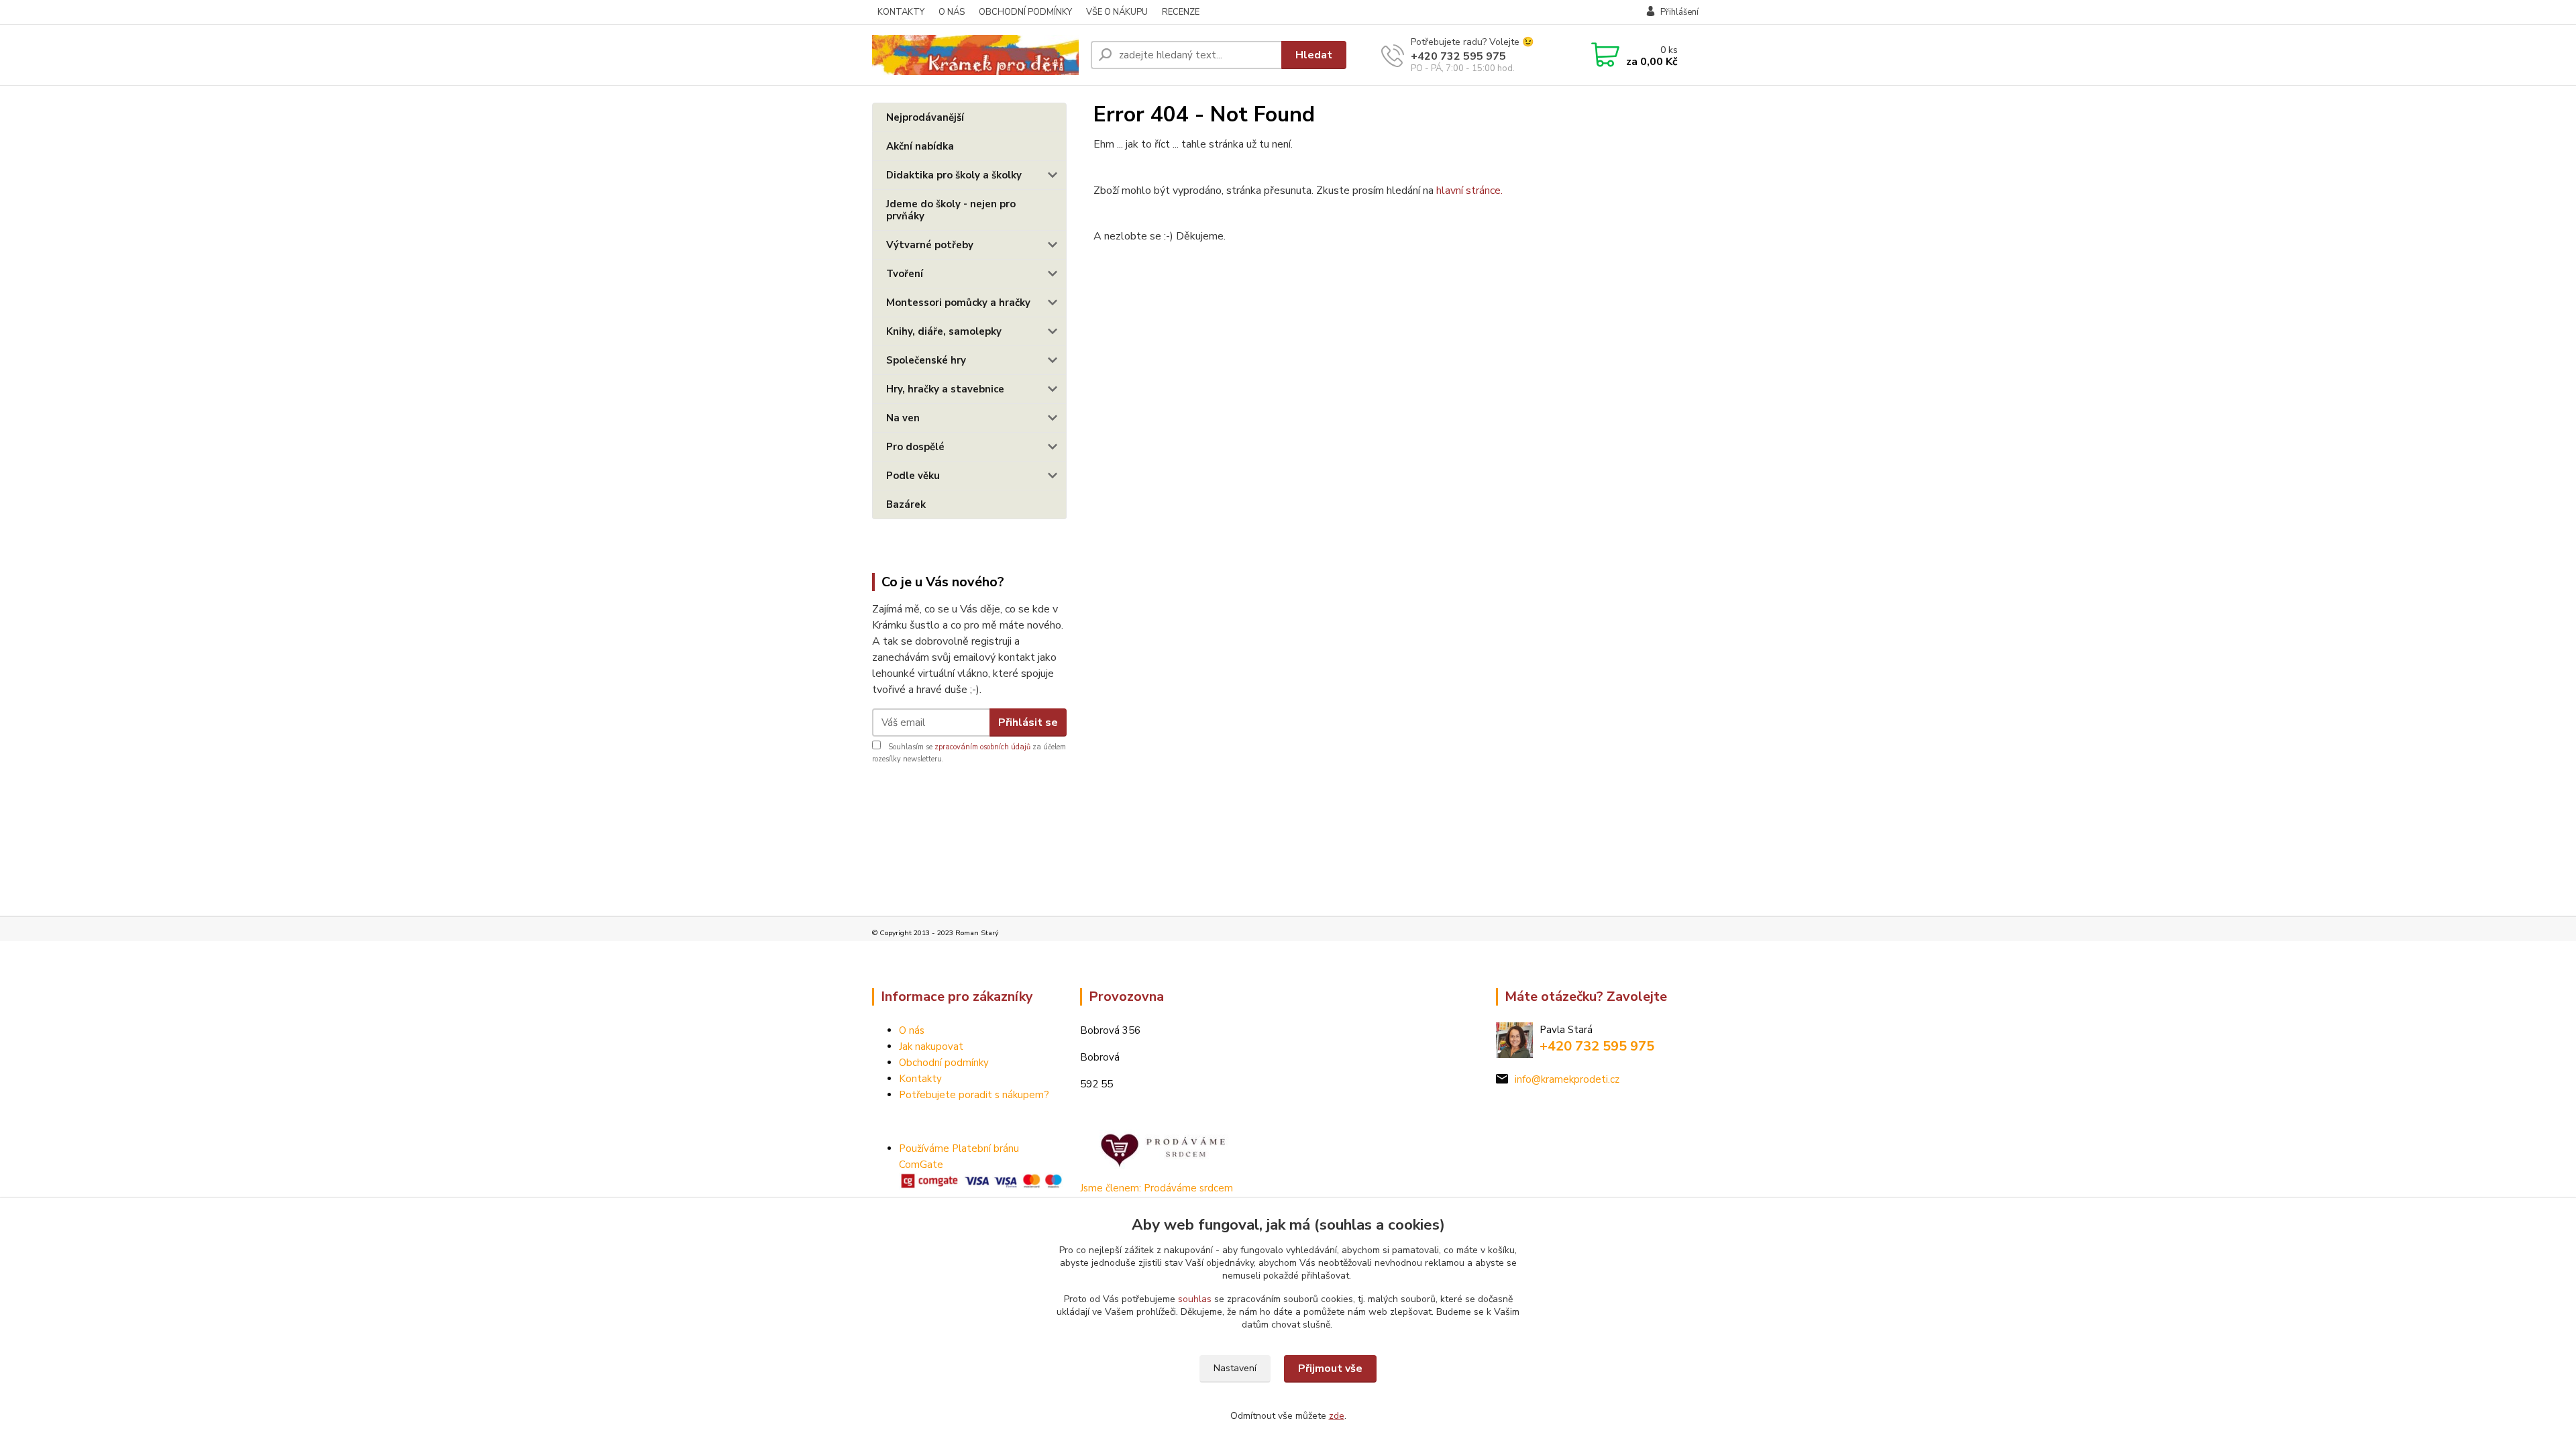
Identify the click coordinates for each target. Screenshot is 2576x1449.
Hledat (1314, 55)
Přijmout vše (1330, 1368)
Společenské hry (926, 360)
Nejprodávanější (925, 117)
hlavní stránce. (1469, 191)
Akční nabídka (920, 146)
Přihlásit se (1028, 722)
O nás (912, 1030)
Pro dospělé (915, 447)
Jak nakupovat (931, 1046)
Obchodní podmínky (944, 1063)
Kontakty (920, 1079)
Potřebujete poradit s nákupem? (974, 1095)
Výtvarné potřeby (930, 245)
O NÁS (952, 12)
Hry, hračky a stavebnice (945, 389)
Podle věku (913, 476)
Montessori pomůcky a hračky (958, 303)
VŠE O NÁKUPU (1117, 12)
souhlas (1195, 1299)
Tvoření (905, 274)
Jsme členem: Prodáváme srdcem (1157, 1188)
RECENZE (1181, 12)
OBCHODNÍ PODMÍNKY (1025, 12)
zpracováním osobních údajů (982, 747)
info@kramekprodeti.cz (1567, 1079)
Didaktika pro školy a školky (954, 175)
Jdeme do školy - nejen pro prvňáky (951, 210)
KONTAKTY (901, 12)
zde (1337, 1416)
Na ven (903, 418)
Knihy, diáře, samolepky (944, 331)
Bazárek (906, 504)
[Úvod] (976, 55)
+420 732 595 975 (1458, 56)
